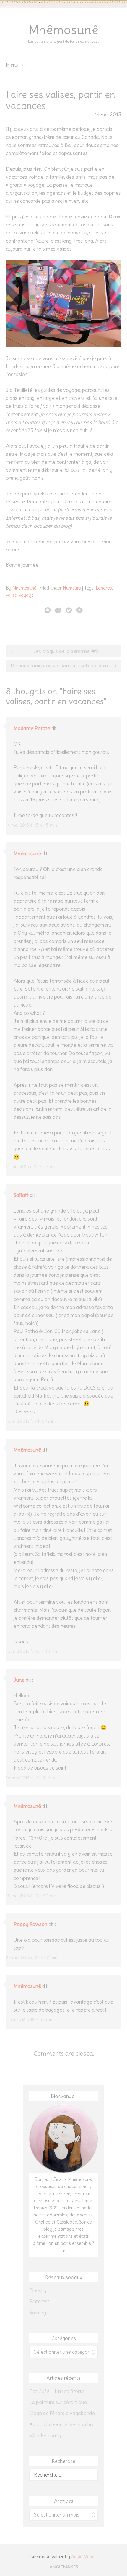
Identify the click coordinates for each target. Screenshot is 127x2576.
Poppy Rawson (30, 1924)
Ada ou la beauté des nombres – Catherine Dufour (63, 2424)
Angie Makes (84, 2557)
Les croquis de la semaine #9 (66, 651)
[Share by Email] (79, 610)
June (19, 1680)
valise (11, 595)
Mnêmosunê (63, 30)
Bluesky (38, 2290)
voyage (26, 595)
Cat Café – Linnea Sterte (57, 2391)
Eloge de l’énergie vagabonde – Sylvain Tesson (63, 2413)
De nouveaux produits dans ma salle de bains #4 (64, 666)
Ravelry (38, 2313)
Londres (104, 588)
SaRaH (21, 1195)
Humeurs (72, 588)
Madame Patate (32, 728)
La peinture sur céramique (58, 2402)
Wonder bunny (45, 2435)
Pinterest (39, 2301)
